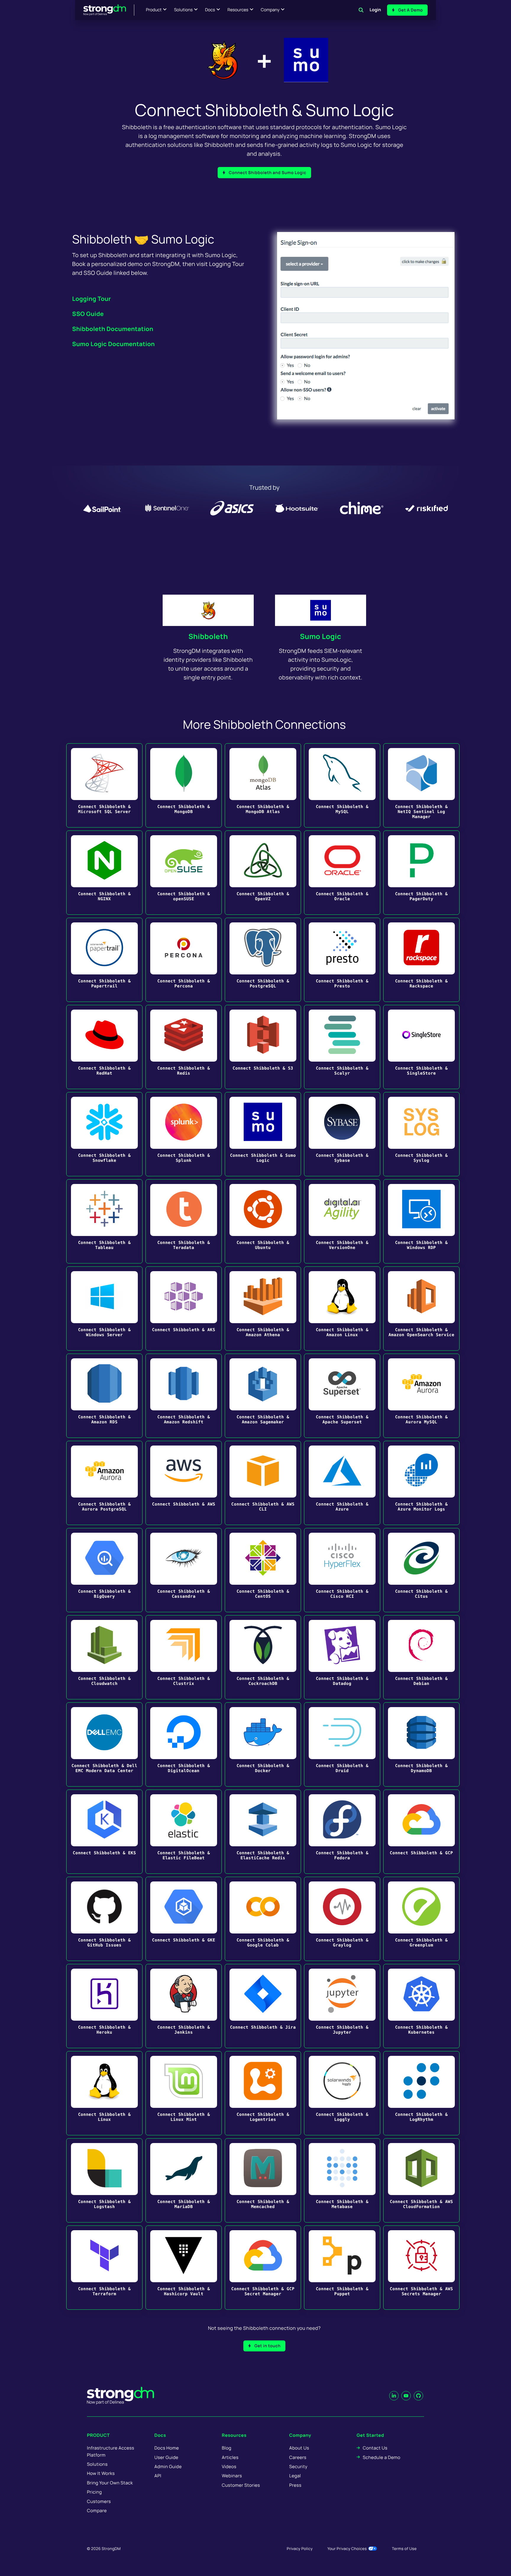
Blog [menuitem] (227, 2448)
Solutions (183, 10)
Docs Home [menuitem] (167, 2448)
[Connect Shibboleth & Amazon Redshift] (184, 1396)
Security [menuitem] (298, 2466)
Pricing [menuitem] (94, 2492)
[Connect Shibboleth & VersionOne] (342, 1221)
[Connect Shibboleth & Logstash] (104, 2180)
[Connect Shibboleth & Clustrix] (184, 1657)
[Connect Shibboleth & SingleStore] (421, 1047)
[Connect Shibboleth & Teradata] (184, 1221)
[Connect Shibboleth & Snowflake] (104, 1134)
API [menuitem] (158, 2476)
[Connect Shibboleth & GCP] (421, 1832)
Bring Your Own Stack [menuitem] (110, 2483)
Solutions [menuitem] (97, 2464)
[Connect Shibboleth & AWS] (184, 1483)
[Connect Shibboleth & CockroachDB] (263, 1657)
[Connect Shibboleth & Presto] (342, 960)
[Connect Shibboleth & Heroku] (104, 2006)
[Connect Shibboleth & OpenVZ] (263, 873)
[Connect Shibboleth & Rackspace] (421, 960)
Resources (238, 10)
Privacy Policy (300, 2549)
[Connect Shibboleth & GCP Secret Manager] (263, 2268)
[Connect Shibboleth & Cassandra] (184, 1570)
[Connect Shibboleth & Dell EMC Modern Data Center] (104, 1744)
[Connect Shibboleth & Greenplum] (421, 1919)
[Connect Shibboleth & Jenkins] (184, 2006)
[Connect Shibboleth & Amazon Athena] (263, 1309)
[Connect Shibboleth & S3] (263, 1047)
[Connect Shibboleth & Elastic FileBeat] (184, 1832)
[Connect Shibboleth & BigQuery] (104, 1570)
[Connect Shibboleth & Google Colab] (263, 1919)
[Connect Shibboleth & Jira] (263, 2006)
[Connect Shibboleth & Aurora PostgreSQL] (104, 1483)
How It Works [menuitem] (101, 2473)
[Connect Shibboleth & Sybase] (342, 1134)
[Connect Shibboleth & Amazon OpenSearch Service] (421, 1309)
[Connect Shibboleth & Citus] (421, 1570)
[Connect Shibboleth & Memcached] (263, 2180)
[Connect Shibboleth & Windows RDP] (421, 1221)
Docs (210, 10)
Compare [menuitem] (97, 2511)
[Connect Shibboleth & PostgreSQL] (263, 960)
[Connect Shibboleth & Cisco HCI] (342, 1570)
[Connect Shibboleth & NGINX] (104, 873)
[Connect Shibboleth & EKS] (104, 1832)
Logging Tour (92, 299)
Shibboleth (208, 636)
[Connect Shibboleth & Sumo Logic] (263, 1134)
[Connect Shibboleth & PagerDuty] (421, 873)
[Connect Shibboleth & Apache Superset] (342, 1396)
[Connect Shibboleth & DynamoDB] (421, 1744)
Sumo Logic (321, 636)
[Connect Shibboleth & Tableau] (104, 1221)
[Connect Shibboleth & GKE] (184, 1919)
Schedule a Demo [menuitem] (382, 2457)
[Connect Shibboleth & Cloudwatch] (104, 1657)
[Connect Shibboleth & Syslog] (421, 1134)
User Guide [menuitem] (166, 2457)
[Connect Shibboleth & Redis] (184, 1047)
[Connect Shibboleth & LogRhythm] (421, 2093)
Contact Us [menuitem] (375, 2448)
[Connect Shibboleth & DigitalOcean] (184, 1744)
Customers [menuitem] (99, 2501)
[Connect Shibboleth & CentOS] (263, 1570)
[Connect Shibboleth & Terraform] (104, 2268)
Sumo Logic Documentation (114, 344)
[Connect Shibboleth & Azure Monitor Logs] (421, 1483)
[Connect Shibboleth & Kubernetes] (421, 2006)
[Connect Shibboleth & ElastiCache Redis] (263, 1832)
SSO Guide (88, 314)
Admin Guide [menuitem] (168, 2466)
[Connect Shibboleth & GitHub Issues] (104, 1919)
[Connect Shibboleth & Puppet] (342, 2268)
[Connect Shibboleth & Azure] (342, 1483)
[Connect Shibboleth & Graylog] (342, 1919)
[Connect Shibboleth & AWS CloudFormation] (421, 2180)
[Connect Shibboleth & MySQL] (342, 785)
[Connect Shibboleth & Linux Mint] (184, 2093)
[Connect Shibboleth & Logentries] (263, 2093)
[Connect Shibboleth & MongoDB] (184, 785)
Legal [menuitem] (295, 2476)
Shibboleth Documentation (113, 329)
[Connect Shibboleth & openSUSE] (184, 873)
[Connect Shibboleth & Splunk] (184, 1134)
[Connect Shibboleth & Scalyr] (342, 1047)
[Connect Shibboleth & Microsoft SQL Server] (104, 785)
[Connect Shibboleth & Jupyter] (342, 2006)
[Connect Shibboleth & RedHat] (104, 1047)
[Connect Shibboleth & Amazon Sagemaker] (263, 1396)
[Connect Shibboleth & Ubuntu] (263, 1221)
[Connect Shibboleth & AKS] (184, 1309)
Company (270, 10)
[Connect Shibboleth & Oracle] (342, 873)
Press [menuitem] (295, 2485)
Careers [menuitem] (298, 2457)
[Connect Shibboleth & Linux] (104, 2093)
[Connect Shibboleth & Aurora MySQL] (421, 1396)
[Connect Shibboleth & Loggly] (342, 2093)
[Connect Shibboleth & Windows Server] (104, 1309)
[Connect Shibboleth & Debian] (421, 1657)
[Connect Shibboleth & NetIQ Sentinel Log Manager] (421, 785)
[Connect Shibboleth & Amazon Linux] (342, 1309)
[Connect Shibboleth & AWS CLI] (263, 1483)
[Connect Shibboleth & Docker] (263, 1744)
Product (154, 10)
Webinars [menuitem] (232, 2476)
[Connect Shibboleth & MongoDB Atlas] (263, 785)
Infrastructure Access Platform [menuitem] (111, 2451)
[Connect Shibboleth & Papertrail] (104, 960)
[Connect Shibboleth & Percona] (184, 960)
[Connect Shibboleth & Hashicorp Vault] (184, 2268)
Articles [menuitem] (230, 2457)
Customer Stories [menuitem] (241, 2485)
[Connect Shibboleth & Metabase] (342, 2180)
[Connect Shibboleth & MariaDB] (184, 2180)
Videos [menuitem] (229, 2466)
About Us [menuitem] (299, 2448)
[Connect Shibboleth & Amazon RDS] (104, 1396)
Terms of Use (404, 2549)
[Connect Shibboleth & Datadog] (342, 1657)
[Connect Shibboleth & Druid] (342, 1744)
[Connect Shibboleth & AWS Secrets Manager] (421, 2268)
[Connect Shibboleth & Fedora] (342, 1832)
